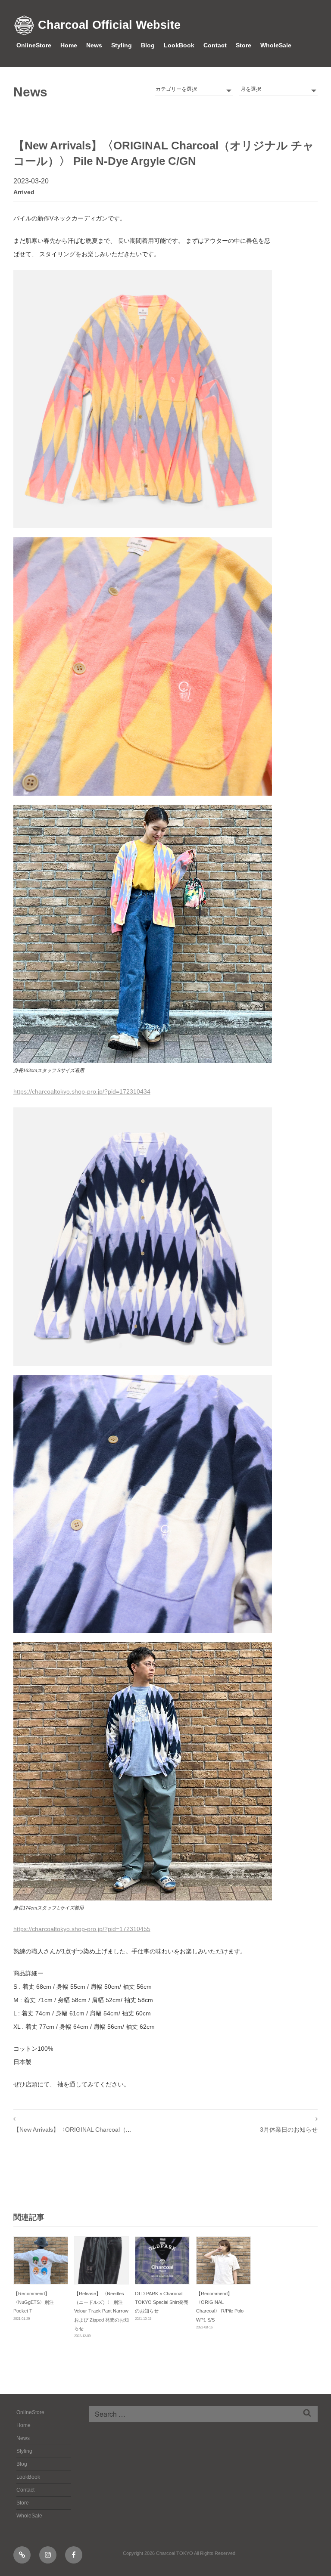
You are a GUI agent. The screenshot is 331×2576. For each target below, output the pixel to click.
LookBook (179, 45)
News (94, 45)
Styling (122, 45)
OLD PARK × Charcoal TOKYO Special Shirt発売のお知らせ (162, 2302)
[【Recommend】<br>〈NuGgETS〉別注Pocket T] (41, 2260)
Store (244, 45)
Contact (215, 45)
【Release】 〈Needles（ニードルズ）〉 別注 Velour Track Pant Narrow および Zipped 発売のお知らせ (101, 2311)
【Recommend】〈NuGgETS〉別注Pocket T (34, 2302)
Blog (148, 45)
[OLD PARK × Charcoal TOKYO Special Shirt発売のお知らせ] (162, 2260)
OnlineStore (34, 45)
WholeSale (276, 45)
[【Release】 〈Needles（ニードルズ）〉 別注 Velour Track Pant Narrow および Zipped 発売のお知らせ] (101, 2260)
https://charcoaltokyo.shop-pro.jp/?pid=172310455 (82, 1929)
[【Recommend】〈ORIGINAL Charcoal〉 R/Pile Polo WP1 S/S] (223, 2260)
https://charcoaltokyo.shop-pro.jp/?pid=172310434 (82, 1091)
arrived (24, 192)
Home (69, 45)
